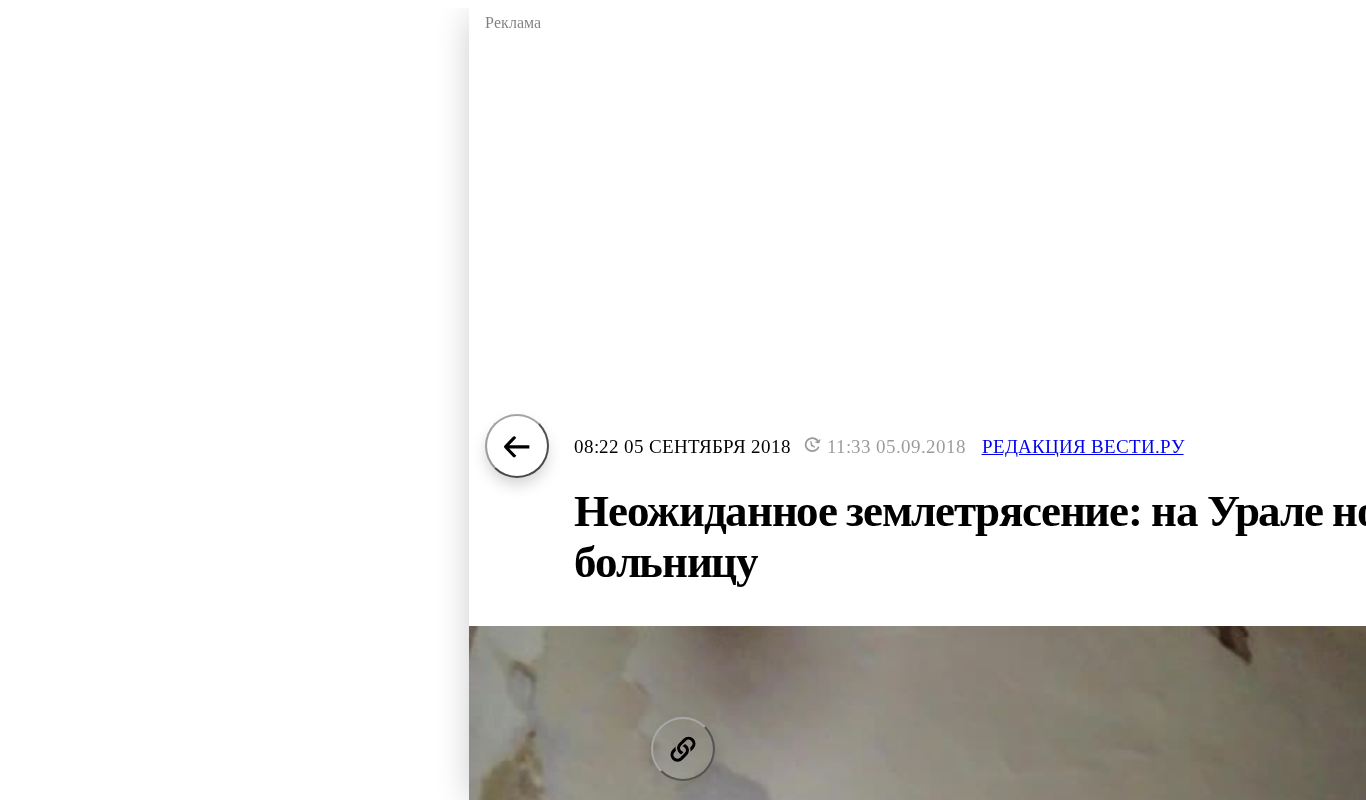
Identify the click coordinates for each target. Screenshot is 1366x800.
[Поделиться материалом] (683, 749)
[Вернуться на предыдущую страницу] (517, 446)
